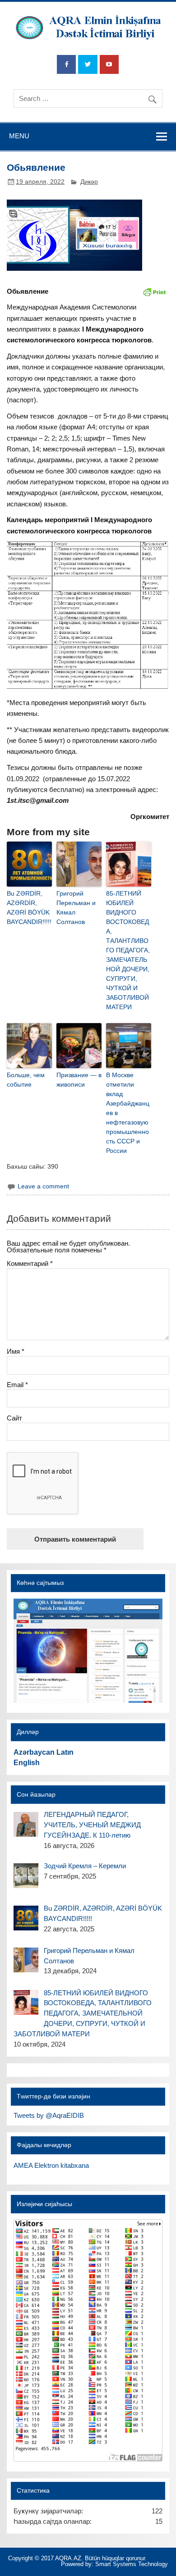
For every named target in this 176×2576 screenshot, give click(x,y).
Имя (16, 1351)
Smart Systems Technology (132, 2564)
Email (17, 1385)
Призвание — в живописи (79, 1080)
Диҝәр (89, 182)
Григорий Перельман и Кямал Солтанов (76, 908)
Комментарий (30, 1263)
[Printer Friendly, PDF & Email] (154, 291)
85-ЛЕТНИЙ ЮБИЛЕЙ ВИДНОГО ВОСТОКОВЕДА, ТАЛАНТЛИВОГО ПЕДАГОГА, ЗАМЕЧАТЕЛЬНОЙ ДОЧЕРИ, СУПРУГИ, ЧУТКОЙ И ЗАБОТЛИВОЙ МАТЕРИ (128, 950)
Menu (19, 136)
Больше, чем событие (26, 1080)
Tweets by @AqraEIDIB (49, 2115)
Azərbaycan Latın (44, 1752)
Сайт (14, 1418)
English (27, 1763)
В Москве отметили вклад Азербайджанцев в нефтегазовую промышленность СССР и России (128, 1113)
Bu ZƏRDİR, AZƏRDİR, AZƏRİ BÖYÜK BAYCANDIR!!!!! (29, 908)
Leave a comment (43, 1186)
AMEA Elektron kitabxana (51, 2165)
